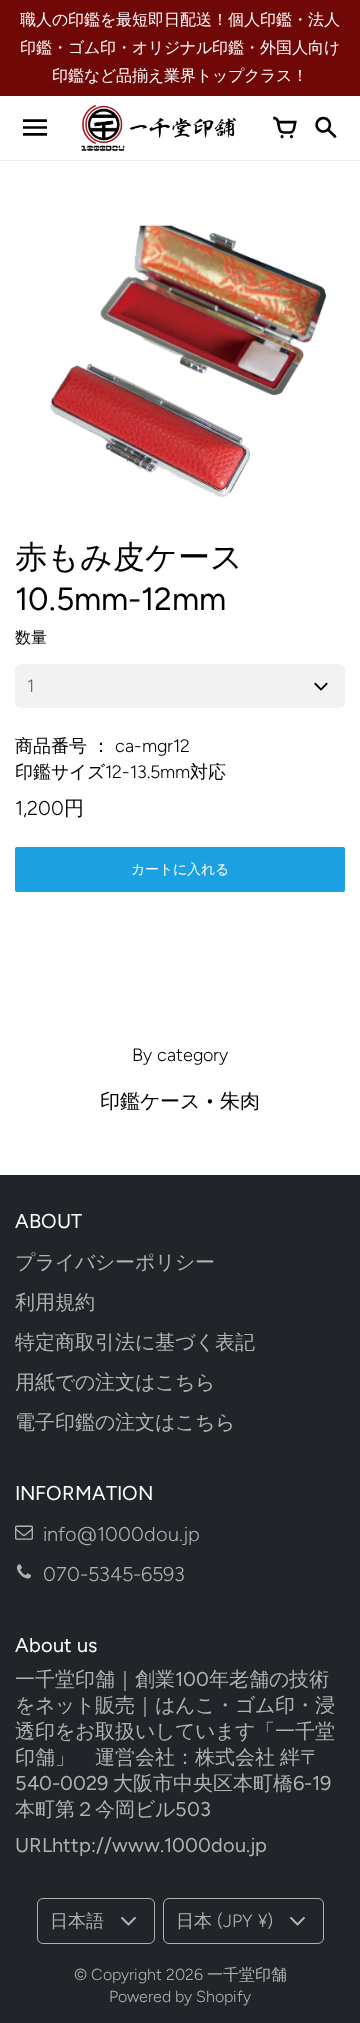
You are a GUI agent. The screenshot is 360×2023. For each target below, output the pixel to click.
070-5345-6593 (114, 1574)
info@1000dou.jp (121, 1534)
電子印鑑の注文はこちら (125, 1422)
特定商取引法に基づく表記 (135, 1342)
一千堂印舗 (247, 1974)
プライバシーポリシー (115, 1262)
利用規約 (55, 1302)
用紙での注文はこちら (115, 1382)
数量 (31, 637)
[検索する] (325, 128)
